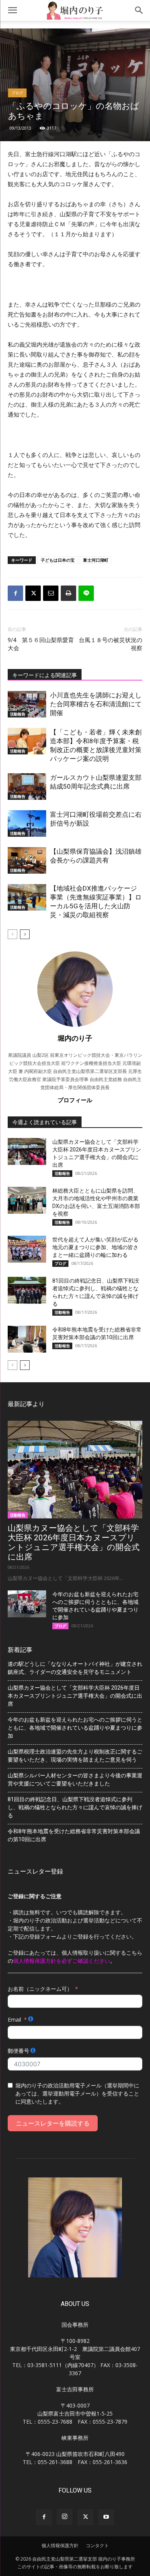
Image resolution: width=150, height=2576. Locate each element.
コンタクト (97, 2545)
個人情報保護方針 (60, 2545)
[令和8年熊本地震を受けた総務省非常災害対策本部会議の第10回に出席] (27, 1339)
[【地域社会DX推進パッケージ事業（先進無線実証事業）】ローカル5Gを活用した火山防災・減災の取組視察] (27, 897)
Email (14, 2020)
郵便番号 (18, 2051)
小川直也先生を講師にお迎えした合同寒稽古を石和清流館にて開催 (96, 704)
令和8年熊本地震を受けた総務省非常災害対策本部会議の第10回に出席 (74, 1835)
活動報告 (18, 714)
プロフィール (75, 1100)
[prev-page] (12, 934)
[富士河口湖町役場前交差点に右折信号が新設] (27, 823)
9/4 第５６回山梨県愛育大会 (41, 644)
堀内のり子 (75, 1038)
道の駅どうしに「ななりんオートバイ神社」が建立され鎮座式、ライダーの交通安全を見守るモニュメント (75, 1668)
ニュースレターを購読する (53, 2123)
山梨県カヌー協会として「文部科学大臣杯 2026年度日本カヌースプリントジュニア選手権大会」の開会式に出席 (74, 1542)
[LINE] (86, 593)
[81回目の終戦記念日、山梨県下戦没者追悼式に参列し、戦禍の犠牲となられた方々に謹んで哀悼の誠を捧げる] (27, 1290)
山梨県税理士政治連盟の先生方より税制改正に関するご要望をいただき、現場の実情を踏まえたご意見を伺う (75, 1756)
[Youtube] (106, 2517)
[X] (33, 593)
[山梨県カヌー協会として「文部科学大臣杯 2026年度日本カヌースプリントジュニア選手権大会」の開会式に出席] (27, 1151)
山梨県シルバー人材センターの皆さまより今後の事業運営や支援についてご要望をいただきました (75, 1779)
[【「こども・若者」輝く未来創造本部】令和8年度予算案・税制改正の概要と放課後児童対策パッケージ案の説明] (27, 741)
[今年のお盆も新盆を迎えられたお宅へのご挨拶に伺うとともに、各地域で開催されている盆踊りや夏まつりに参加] (27, 1604)
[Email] (51, 593)
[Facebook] (15, 593)
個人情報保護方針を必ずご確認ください (62, 1961)
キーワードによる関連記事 (45, 675)
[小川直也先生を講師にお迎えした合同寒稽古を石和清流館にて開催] (27, 704)
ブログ (17, 93)
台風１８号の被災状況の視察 (111, 644)
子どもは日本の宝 (58, 560)
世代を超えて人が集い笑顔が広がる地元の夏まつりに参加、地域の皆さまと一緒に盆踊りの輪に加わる (95, 1247)
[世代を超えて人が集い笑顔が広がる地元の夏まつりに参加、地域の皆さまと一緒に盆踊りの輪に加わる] (27, 1249)
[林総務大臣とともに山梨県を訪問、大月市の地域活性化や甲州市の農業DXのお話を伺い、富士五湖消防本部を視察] (27, 1200)
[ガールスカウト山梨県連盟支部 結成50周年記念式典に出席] (27, 787)
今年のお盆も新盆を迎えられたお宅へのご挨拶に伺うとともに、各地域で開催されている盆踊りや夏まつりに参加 (75, 1728)
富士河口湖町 (96, 560)
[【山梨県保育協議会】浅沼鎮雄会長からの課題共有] (27, 860)
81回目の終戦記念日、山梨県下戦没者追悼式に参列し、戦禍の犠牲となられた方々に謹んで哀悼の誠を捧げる (75, 1807)
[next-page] (25, 934)
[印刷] (68, 593)
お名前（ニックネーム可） (40, 1989)
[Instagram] (65, 2517)
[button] (12, 10)
